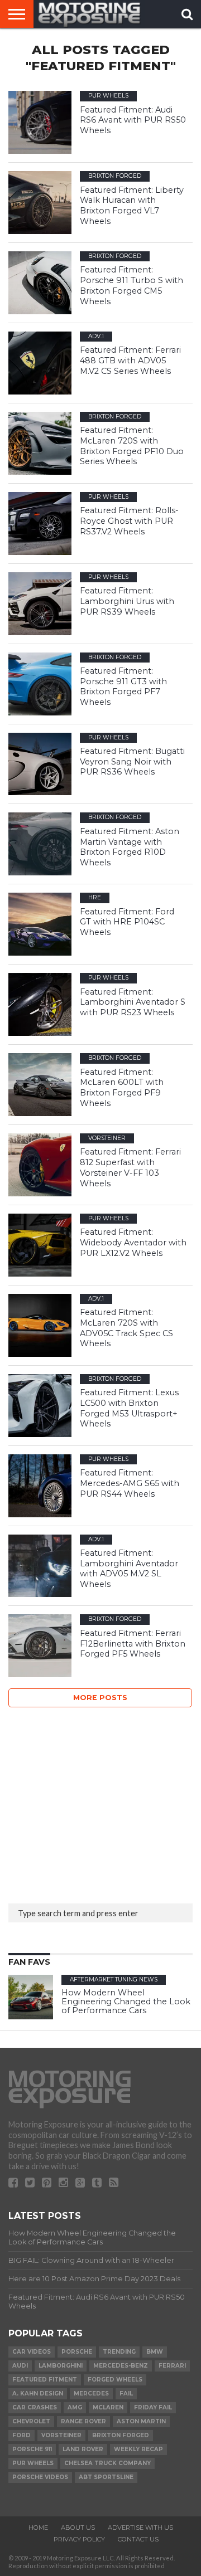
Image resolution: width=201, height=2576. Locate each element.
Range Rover (83, 2421)
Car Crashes (35, 2407)
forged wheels (115, 2380)
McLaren (108, 2407)
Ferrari (172, 2366)
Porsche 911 (32, 2449)
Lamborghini (61, 2366)
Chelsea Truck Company (107, 2463)
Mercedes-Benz (121, 2366)
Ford (21, 2435)
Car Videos (32, 2352)
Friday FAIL (153, 2407)
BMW (155, 2352)
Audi (20, 2366)
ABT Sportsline (106, 2477)
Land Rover (83, 2449)
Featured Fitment (45, 2380)
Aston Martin (141, 2421)
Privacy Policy (79, 2539)
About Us (78, 2528)
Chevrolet (31, 2421)
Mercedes (91, 2394)
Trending (119, 2352)
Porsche (77, 2352)
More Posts (100, 1698)
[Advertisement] (92, 1802)
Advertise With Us (140, 2528)
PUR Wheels (33, 2463)
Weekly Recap (138, 2449)
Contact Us (138, 2539)
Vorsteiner (61, 2435)
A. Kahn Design (38, 2394)
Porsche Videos (40, 2477)
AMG (75, 2407)
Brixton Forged (121, 2435)
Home (38, 2528)
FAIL (126, 2394)
